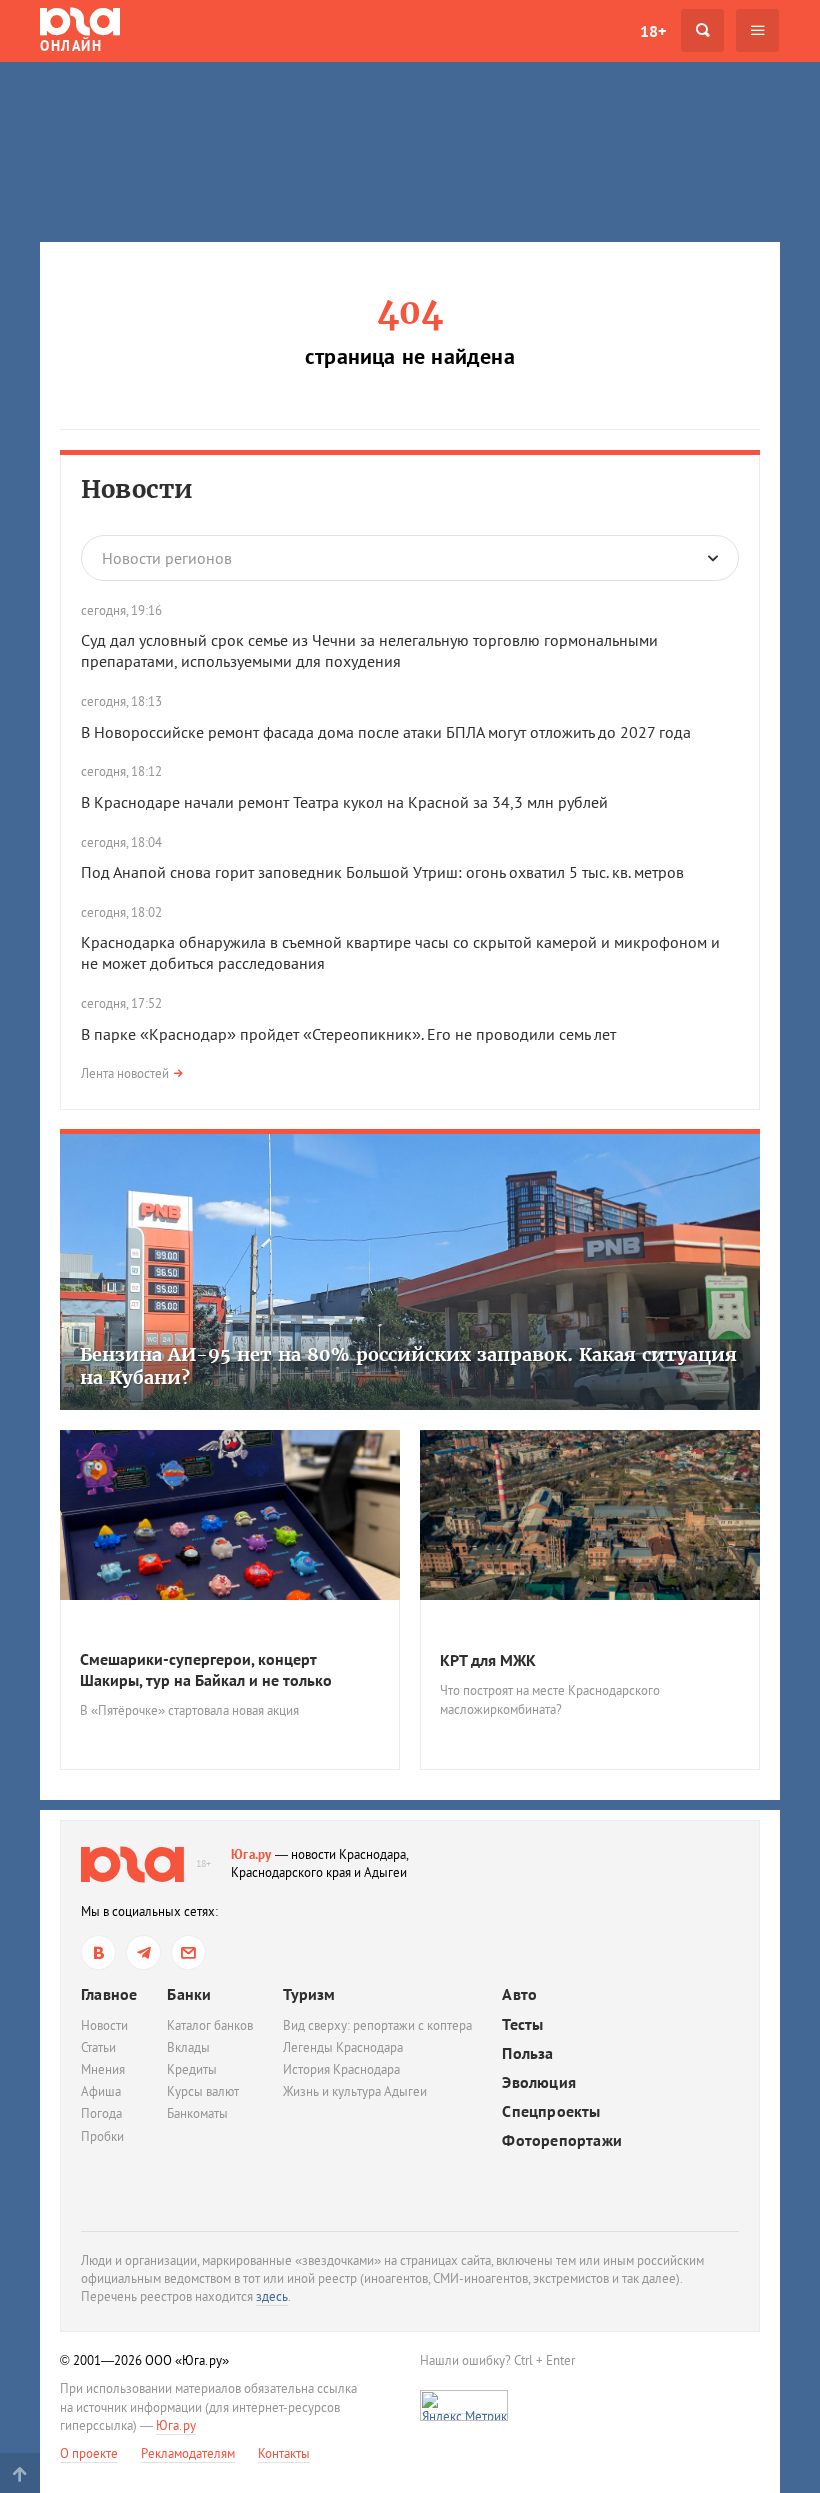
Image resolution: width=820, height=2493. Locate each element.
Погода (101, 2113)
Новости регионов (167, 558)
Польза (527, 2053)
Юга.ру (251, 1854)
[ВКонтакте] (98, 1952)
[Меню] (757, 30)
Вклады (188, 2047)
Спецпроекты (551, 2111)
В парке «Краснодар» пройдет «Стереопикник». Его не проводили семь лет (348, 1034)
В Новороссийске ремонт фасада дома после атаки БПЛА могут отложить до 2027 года (386, 732)
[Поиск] (702, 30)
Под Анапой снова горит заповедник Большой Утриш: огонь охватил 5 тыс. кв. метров (384, 872)
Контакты (284, 2453)
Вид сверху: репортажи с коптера (377, 2025)
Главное (109, 1994)
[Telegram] (143, 1952)
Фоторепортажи (562, 2140)
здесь (272, 2296)
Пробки (102, 2136)
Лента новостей (125, 1073)
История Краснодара (341, 2069)
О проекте (89, 2453)
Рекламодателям (188, 2453)
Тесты (522, 2024)
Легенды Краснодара (343, 2047)
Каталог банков (210, 2025)
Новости (137, 489)
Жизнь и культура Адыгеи (355, 2091)
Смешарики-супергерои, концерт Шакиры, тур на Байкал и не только (206, 1669)
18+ (653, 31)
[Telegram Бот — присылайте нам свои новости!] (188, 1952)
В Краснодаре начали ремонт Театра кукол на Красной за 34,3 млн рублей (344, 802)
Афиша (101, 2091)
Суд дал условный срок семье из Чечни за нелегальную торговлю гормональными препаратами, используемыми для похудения (369, 650)
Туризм (309, 1994)
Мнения (103, 2069)
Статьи (98, 2047)
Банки (189, 1994)
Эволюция (539, 2082)
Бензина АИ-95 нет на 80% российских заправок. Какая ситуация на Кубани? (408, 1366)
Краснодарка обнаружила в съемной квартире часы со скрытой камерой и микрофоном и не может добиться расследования (400, 952)
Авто (519, 1994)
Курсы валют (203, 2091)
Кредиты (192, 2069)
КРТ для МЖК (488, 1660)
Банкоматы (197, 2113)
